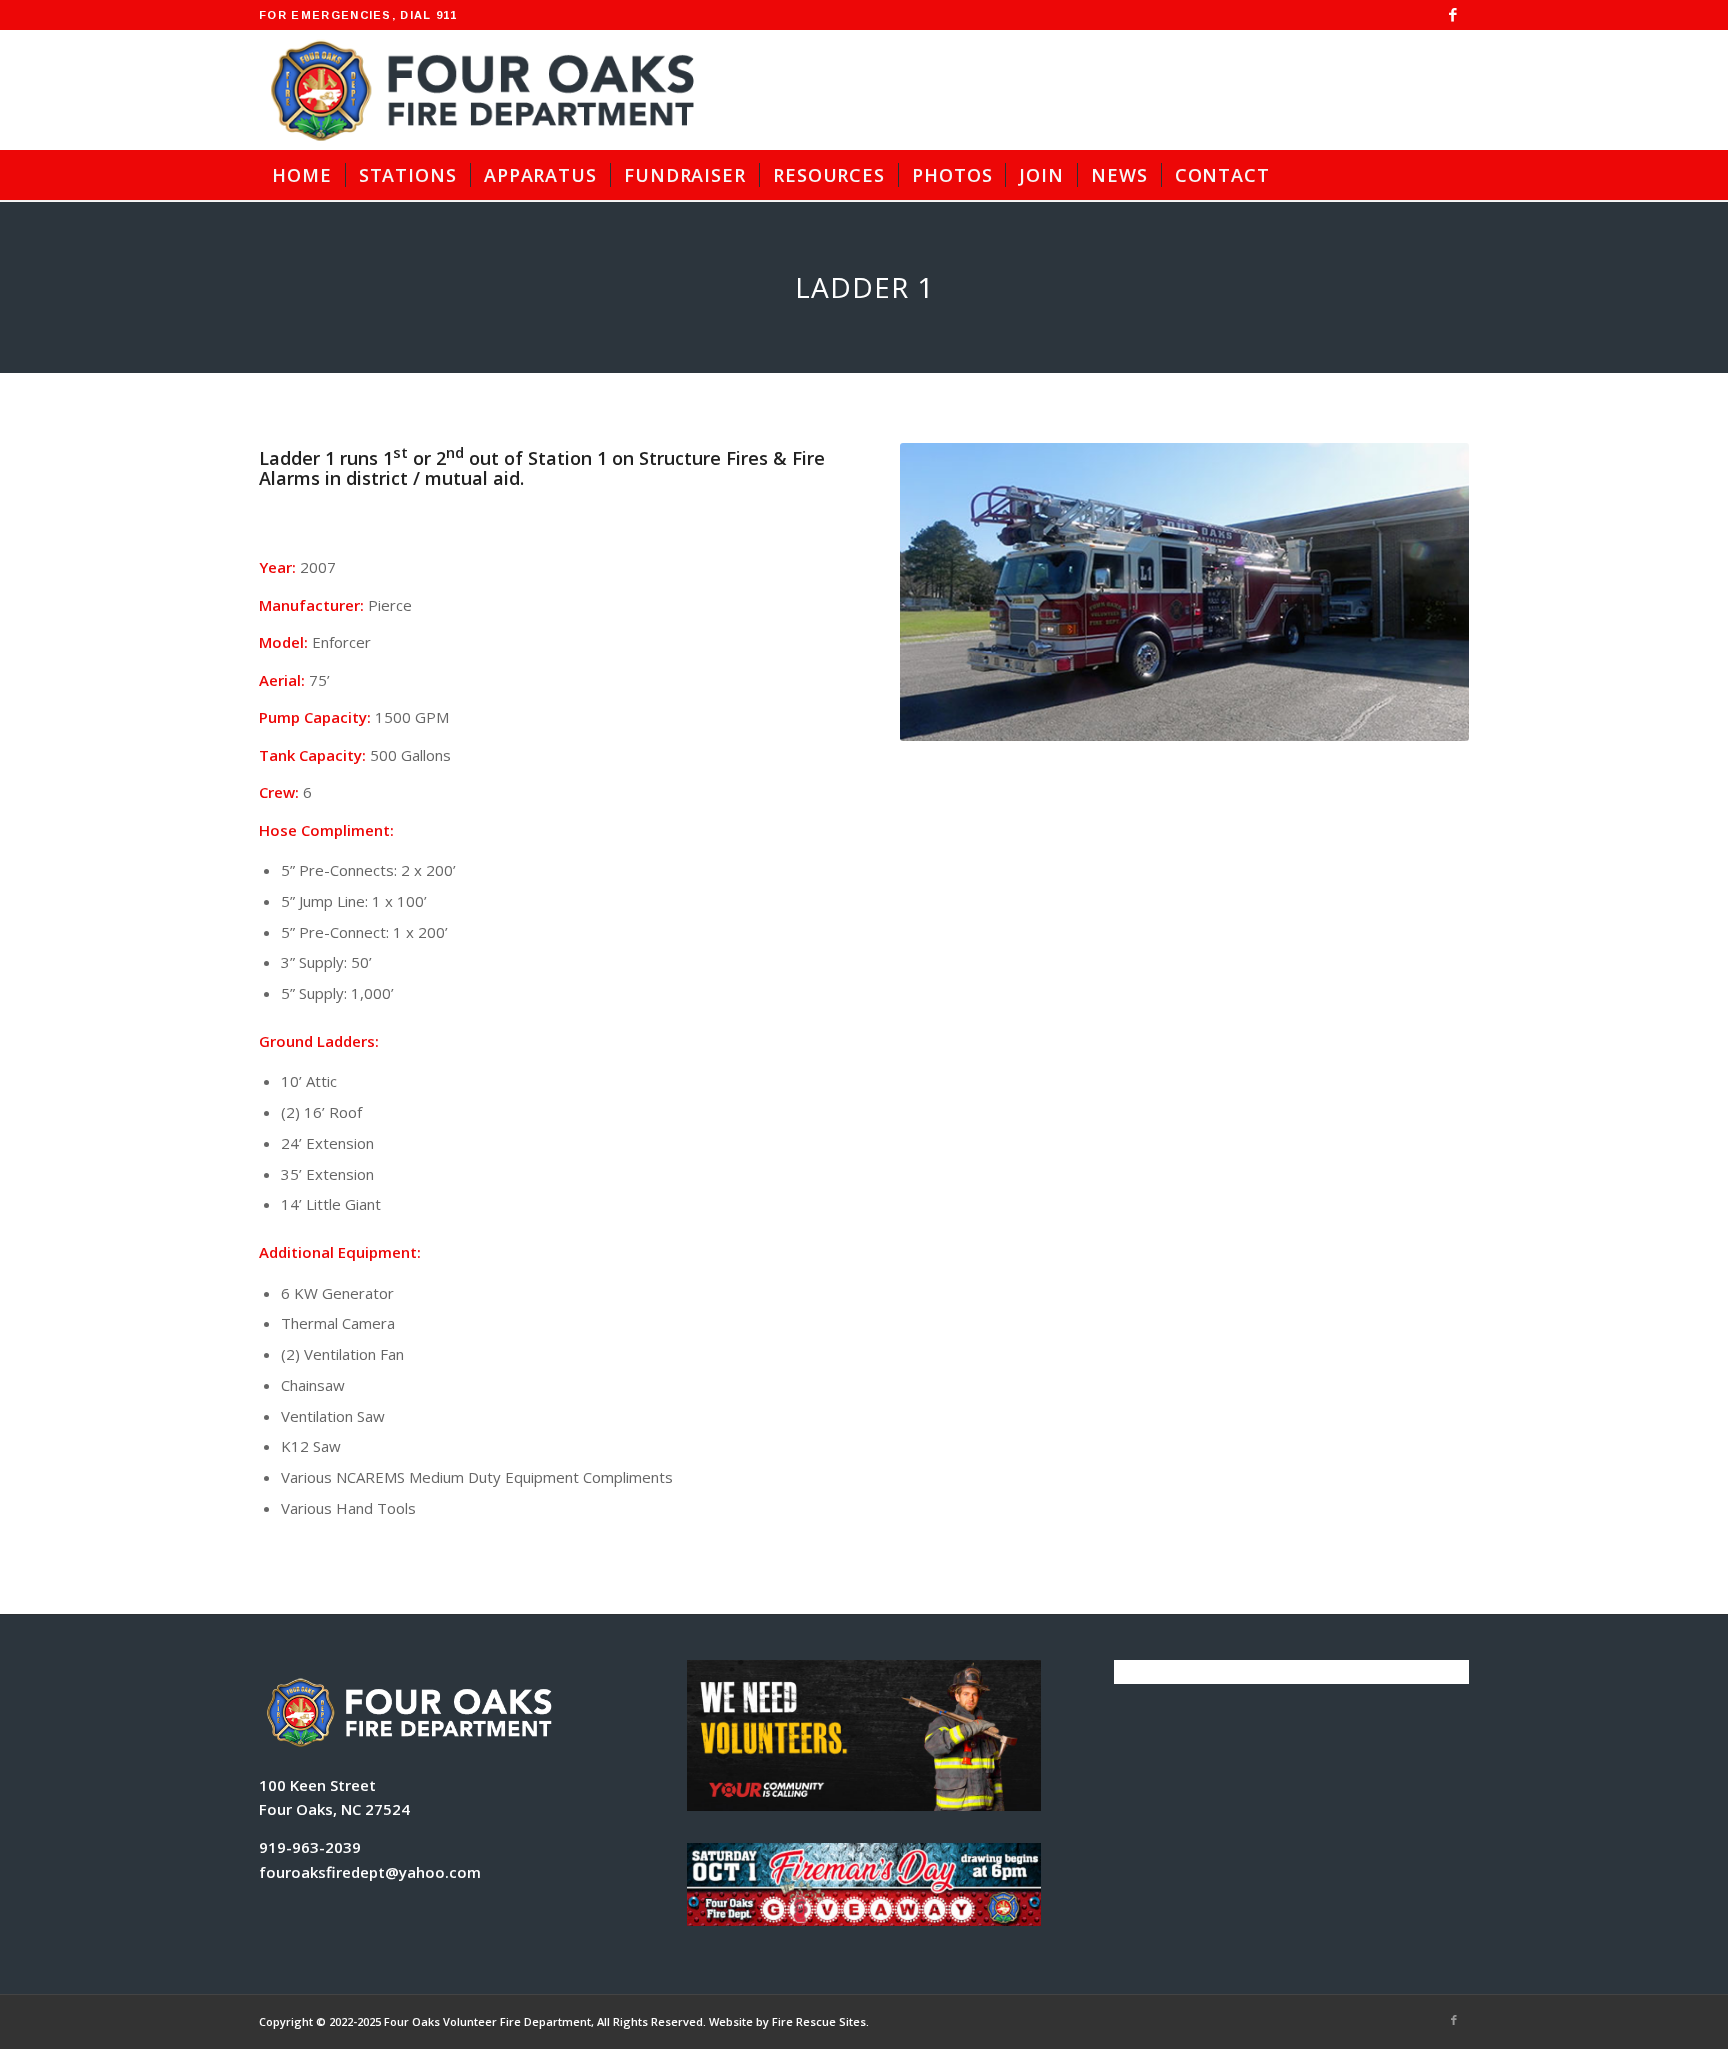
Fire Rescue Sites (819, 2021)
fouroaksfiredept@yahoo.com (370, 1872)
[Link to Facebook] (1454, 15)
